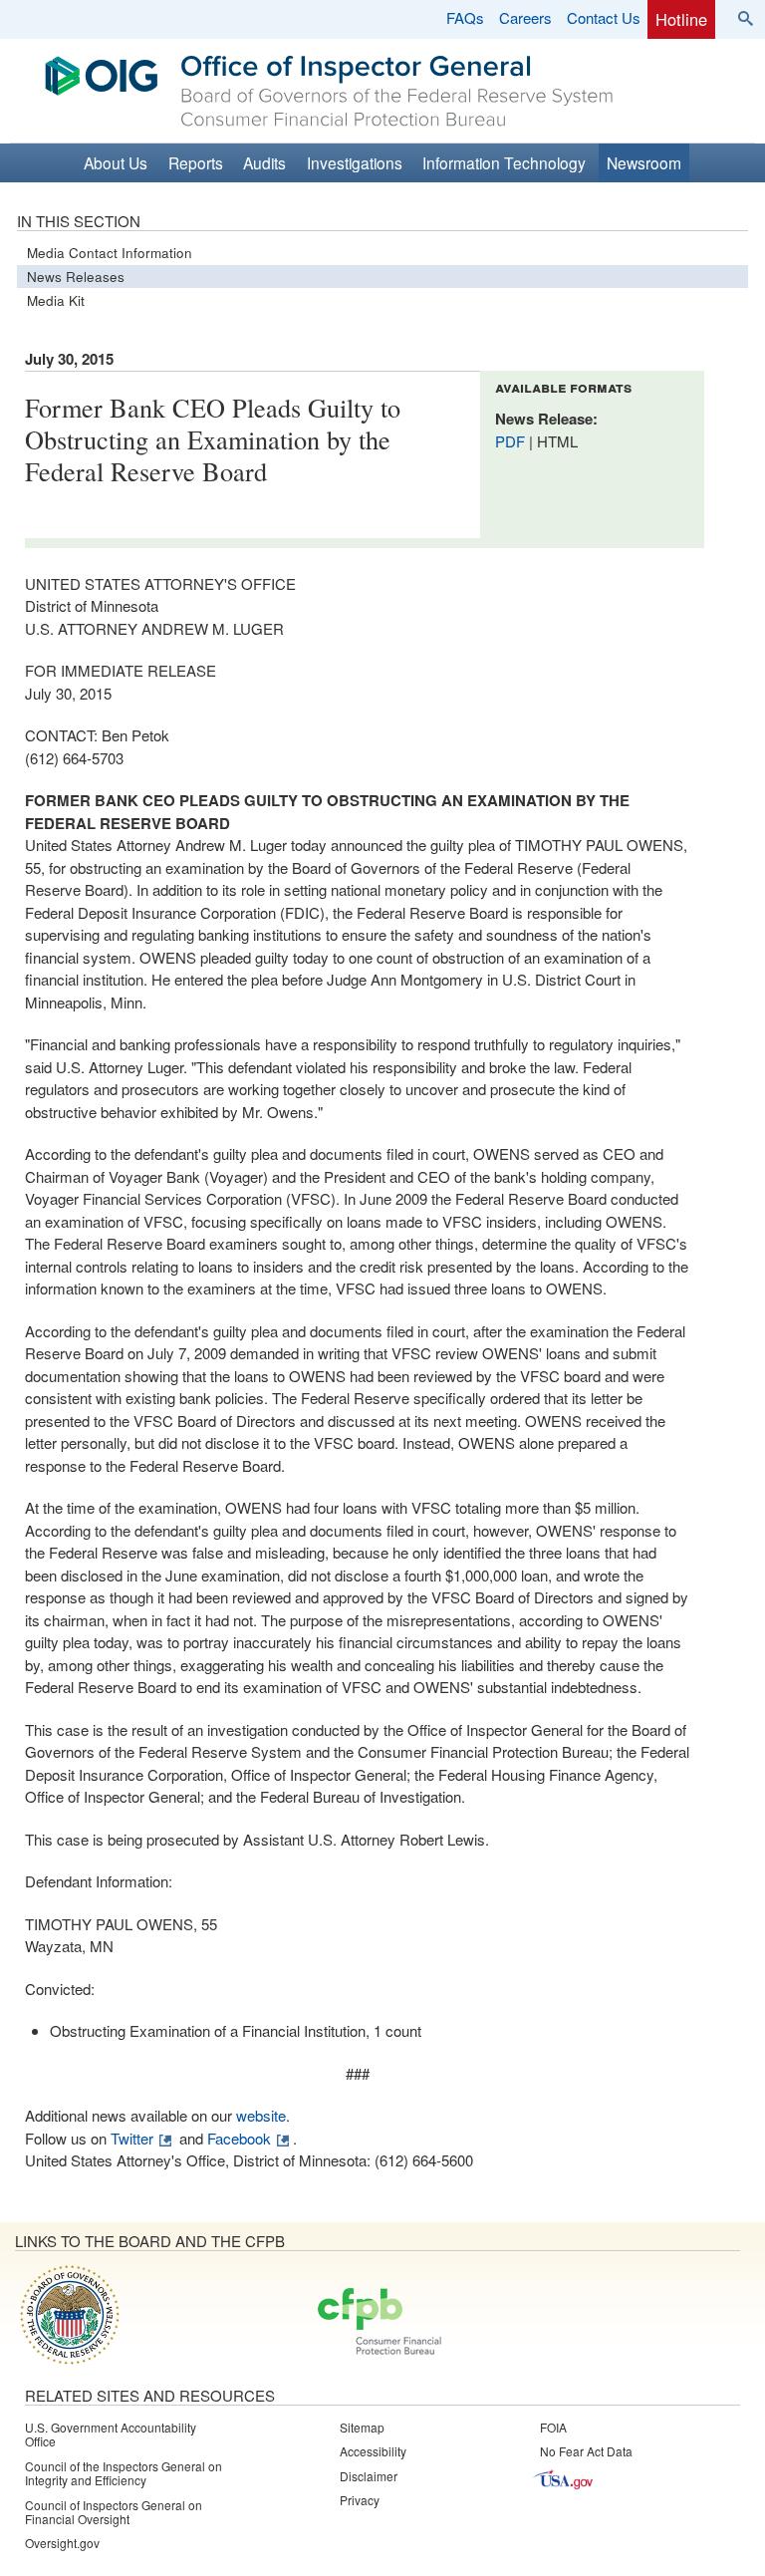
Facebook (239, 2138)
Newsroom (644, 162)
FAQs (465, 17)
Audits (264, 162)
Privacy (360, 2500)
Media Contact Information (110, 253)
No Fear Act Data (586, 2451)
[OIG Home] (397, 121)
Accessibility (373, 2451)
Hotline (681, 19)
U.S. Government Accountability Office (111, 2434)
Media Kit (56, 300)
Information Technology (504, 162)
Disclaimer (369, 2476)
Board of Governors (68, 2314)
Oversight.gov (62, 2543)
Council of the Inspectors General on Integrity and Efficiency (124, 2473)
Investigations (355, 162)
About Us (116, 162)
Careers (525, 17)
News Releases (76, 277)
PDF (512, 441)
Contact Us (604, 17)
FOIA (553, 2427)
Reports (196, 162)
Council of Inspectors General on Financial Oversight (114, 2512)
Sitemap (362, 2427)
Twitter (132, 2138)
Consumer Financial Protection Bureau (380, 2323)
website (261, 2115)
